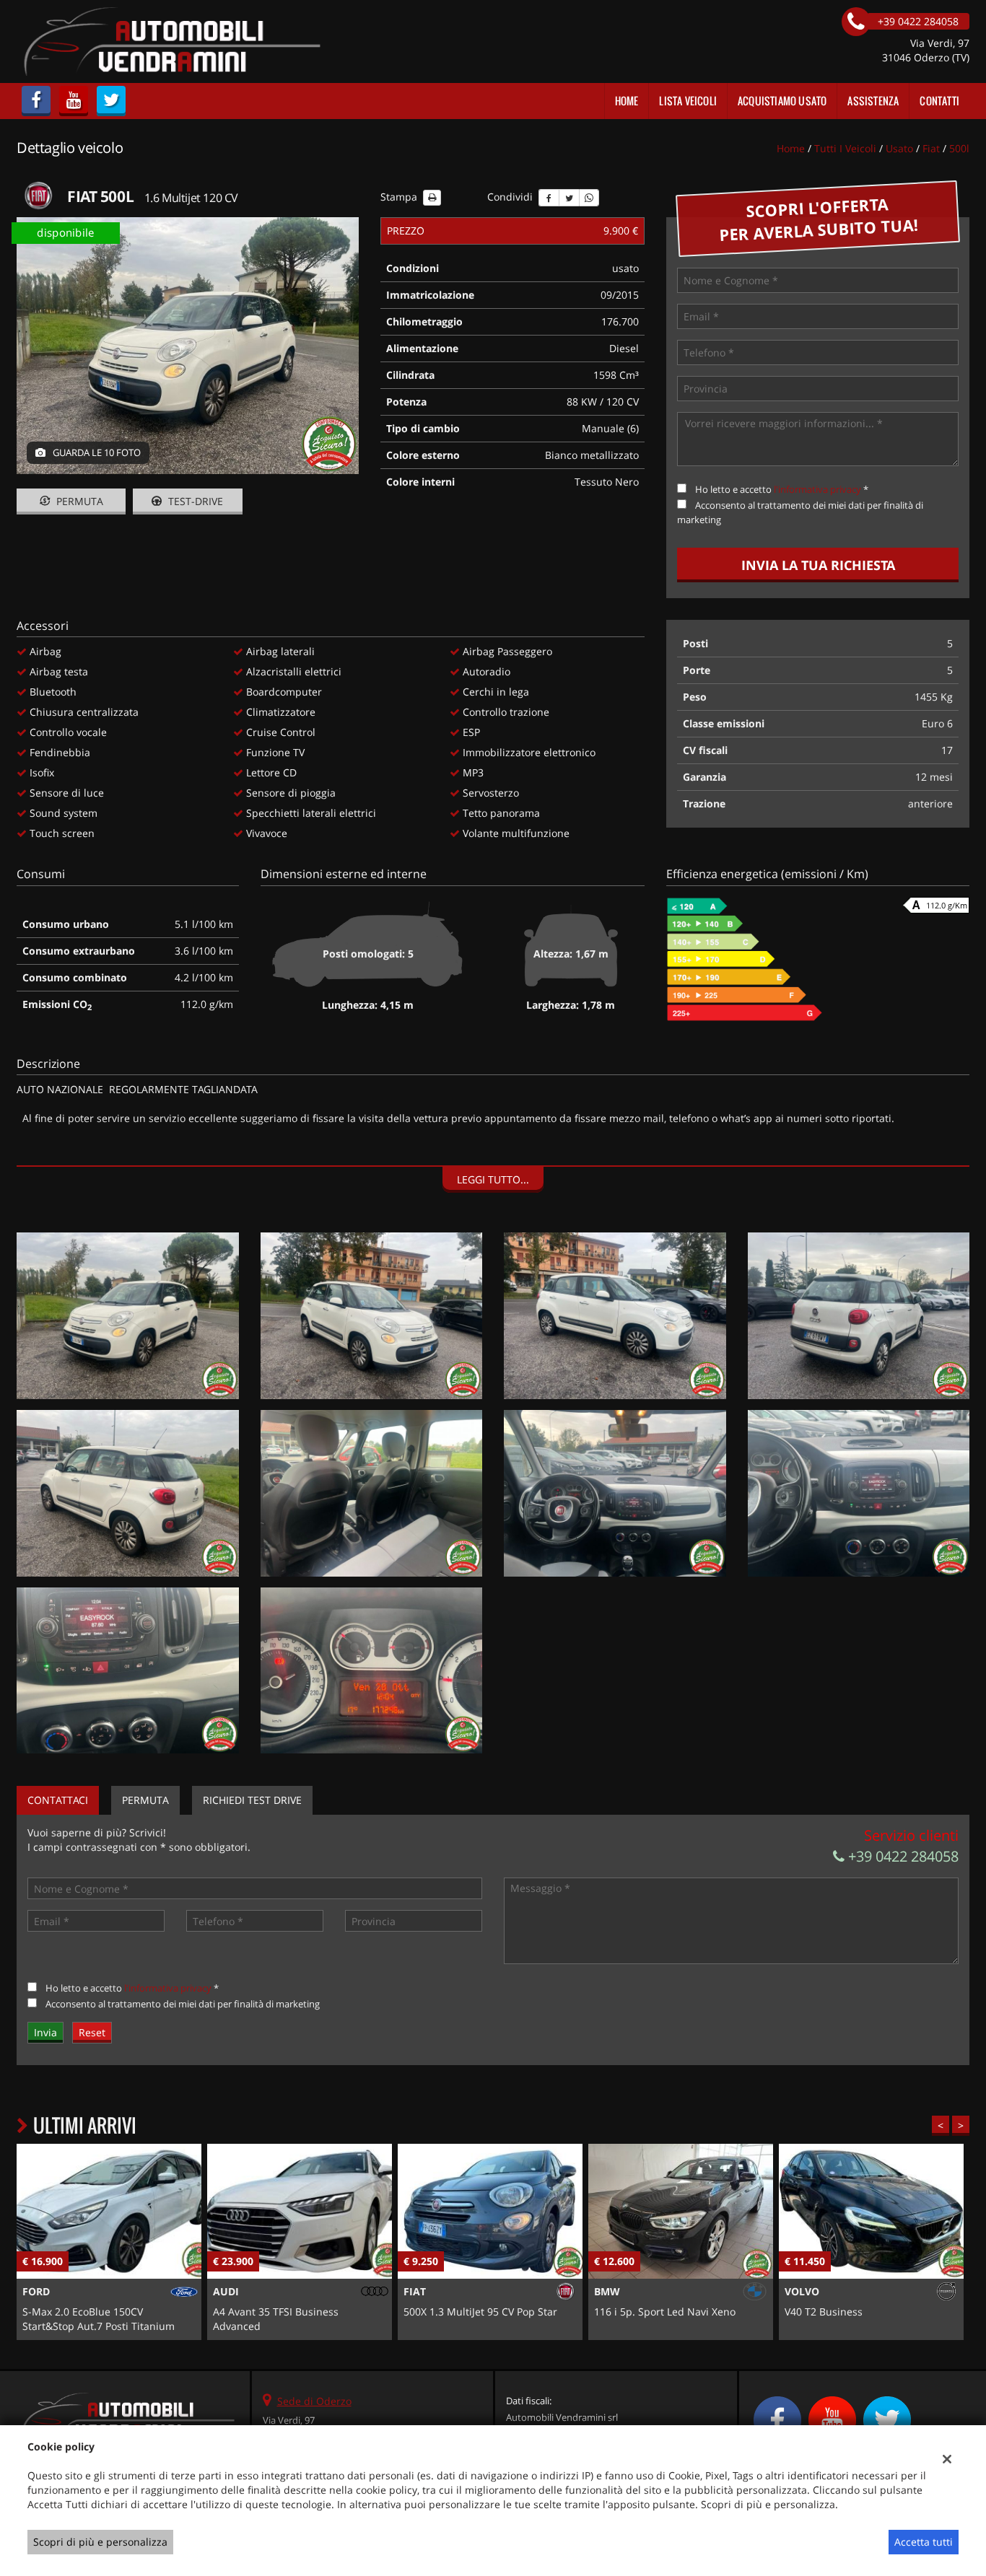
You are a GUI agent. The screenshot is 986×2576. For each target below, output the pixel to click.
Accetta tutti (924, 2542)
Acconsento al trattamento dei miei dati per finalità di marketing (183, 2004)
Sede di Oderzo (314, 2401)
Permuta (78, 501)
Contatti (939, 101)
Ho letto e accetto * (782, 489)
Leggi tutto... (493, 1179)
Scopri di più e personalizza (100, 2542)
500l (959, 148)
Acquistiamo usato (782, 101)
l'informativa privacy (817, 489)
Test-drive (194, 501)
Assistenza (873, 101)
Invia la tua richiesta (818, 565)
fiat (931, 148)
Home (627, 101)
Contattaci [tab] (58, 1800)
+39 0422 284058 (902, 1856)
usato (899, 148)
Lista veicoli (688, 101)
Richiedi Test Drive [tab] (252, 1800)
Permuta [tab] (145, 1800)
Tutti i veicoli (845, 148)
